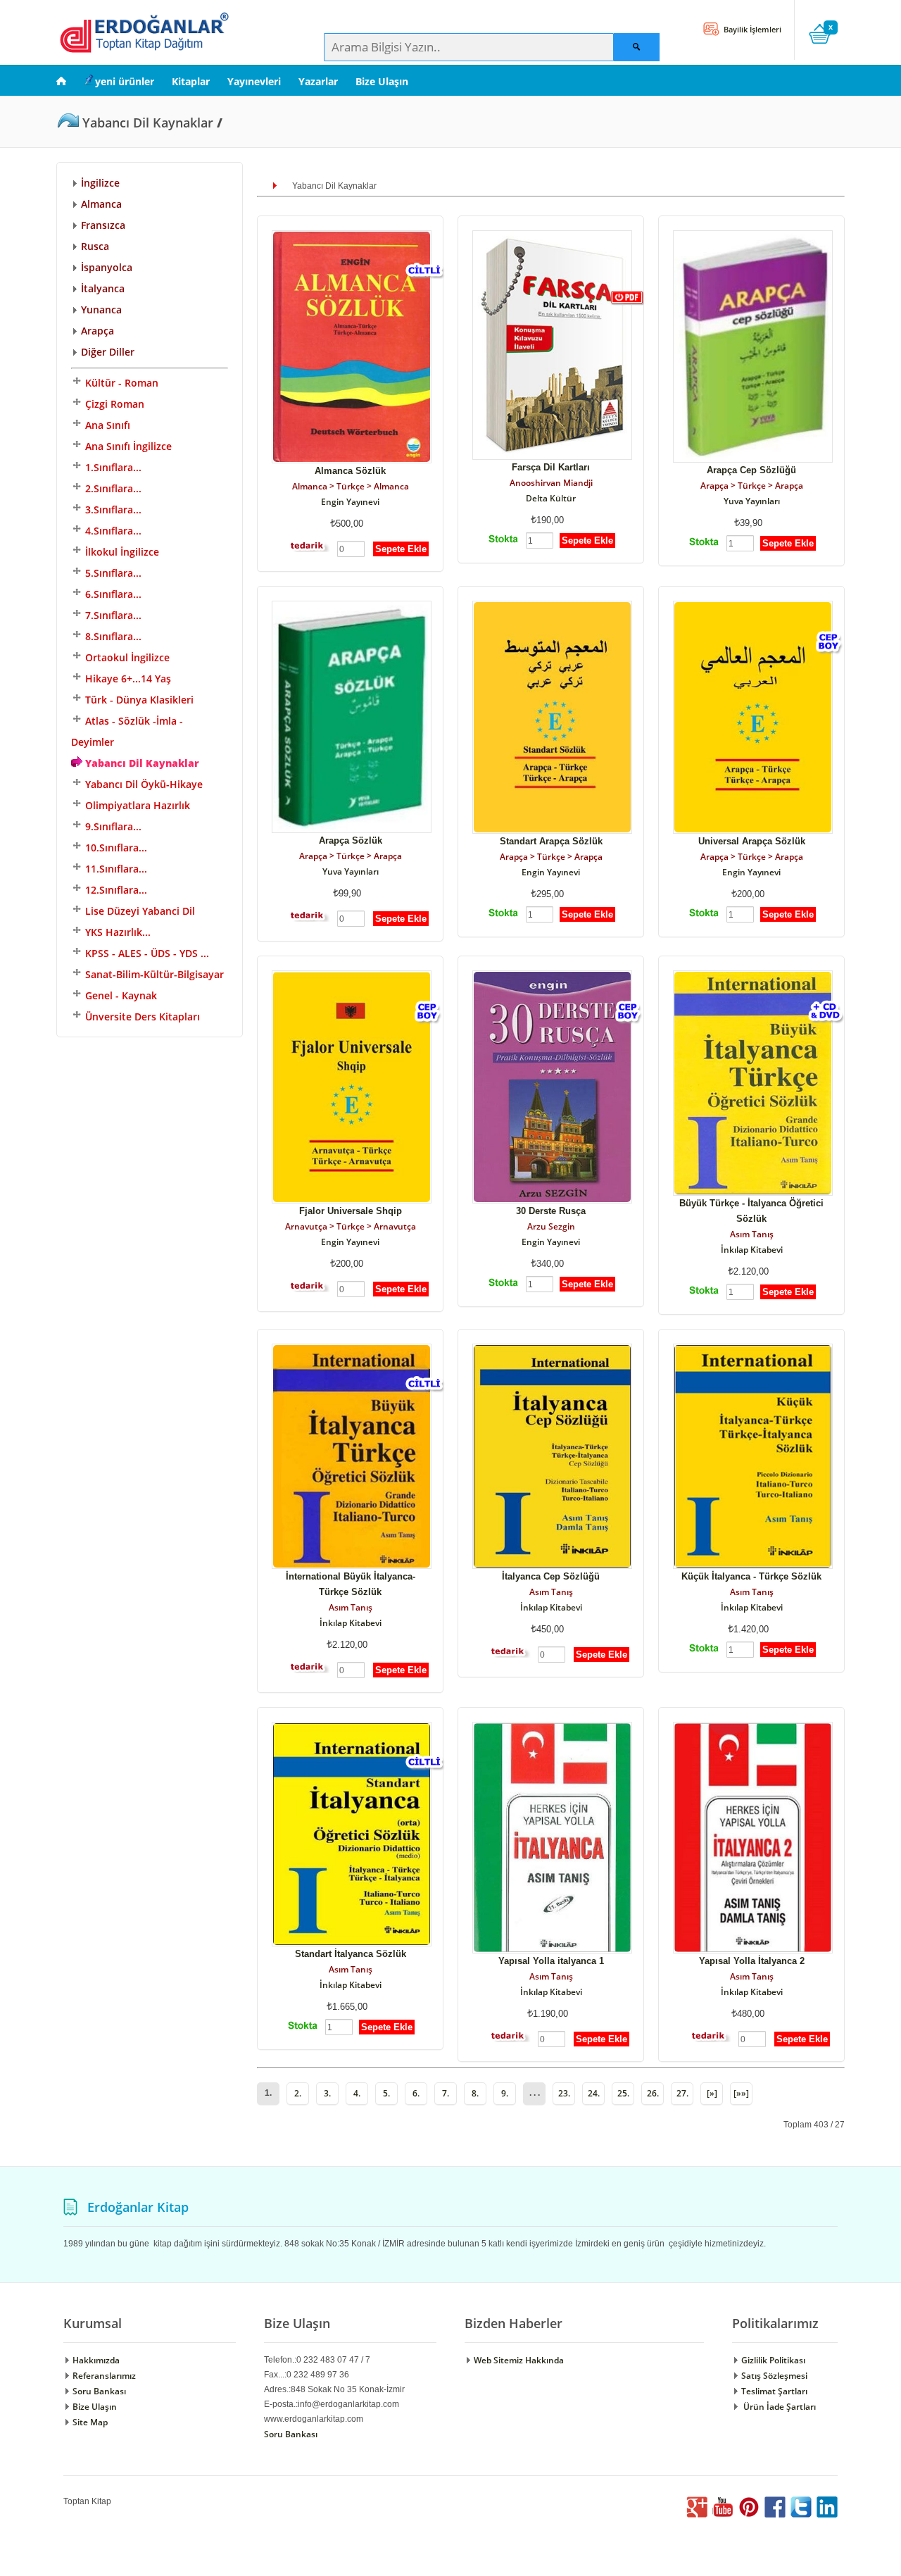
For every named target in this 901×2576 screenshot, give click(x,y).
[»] (712, 2093)
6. (416, 2093)
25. (623, 2093)
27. (682, 2093)
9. (505, 2093)
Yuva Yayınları (752, 501)
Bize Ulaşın (382, 81)
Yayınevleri (254, 81)
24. (594, 2093)
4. (357, 2093)
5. (386, 2093)
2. (298, 2093)
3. (327, 2093)
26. (653, 2093)
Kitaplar (191, 81)
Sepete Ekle (401, 549)
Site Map (89, 2422)
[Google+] (697, 2514)
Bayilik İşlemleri (751, 29)
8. (475, 2093)
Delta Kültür (551, 498)
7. (446, 2093)
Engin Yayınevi (350, 502)
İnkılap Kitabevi (752, 1250)
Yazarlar (318, 81)
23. (564, 2093)
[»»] (741, 2093)
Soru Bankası (98, 2391)
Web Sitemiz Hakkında (518, 2360)
